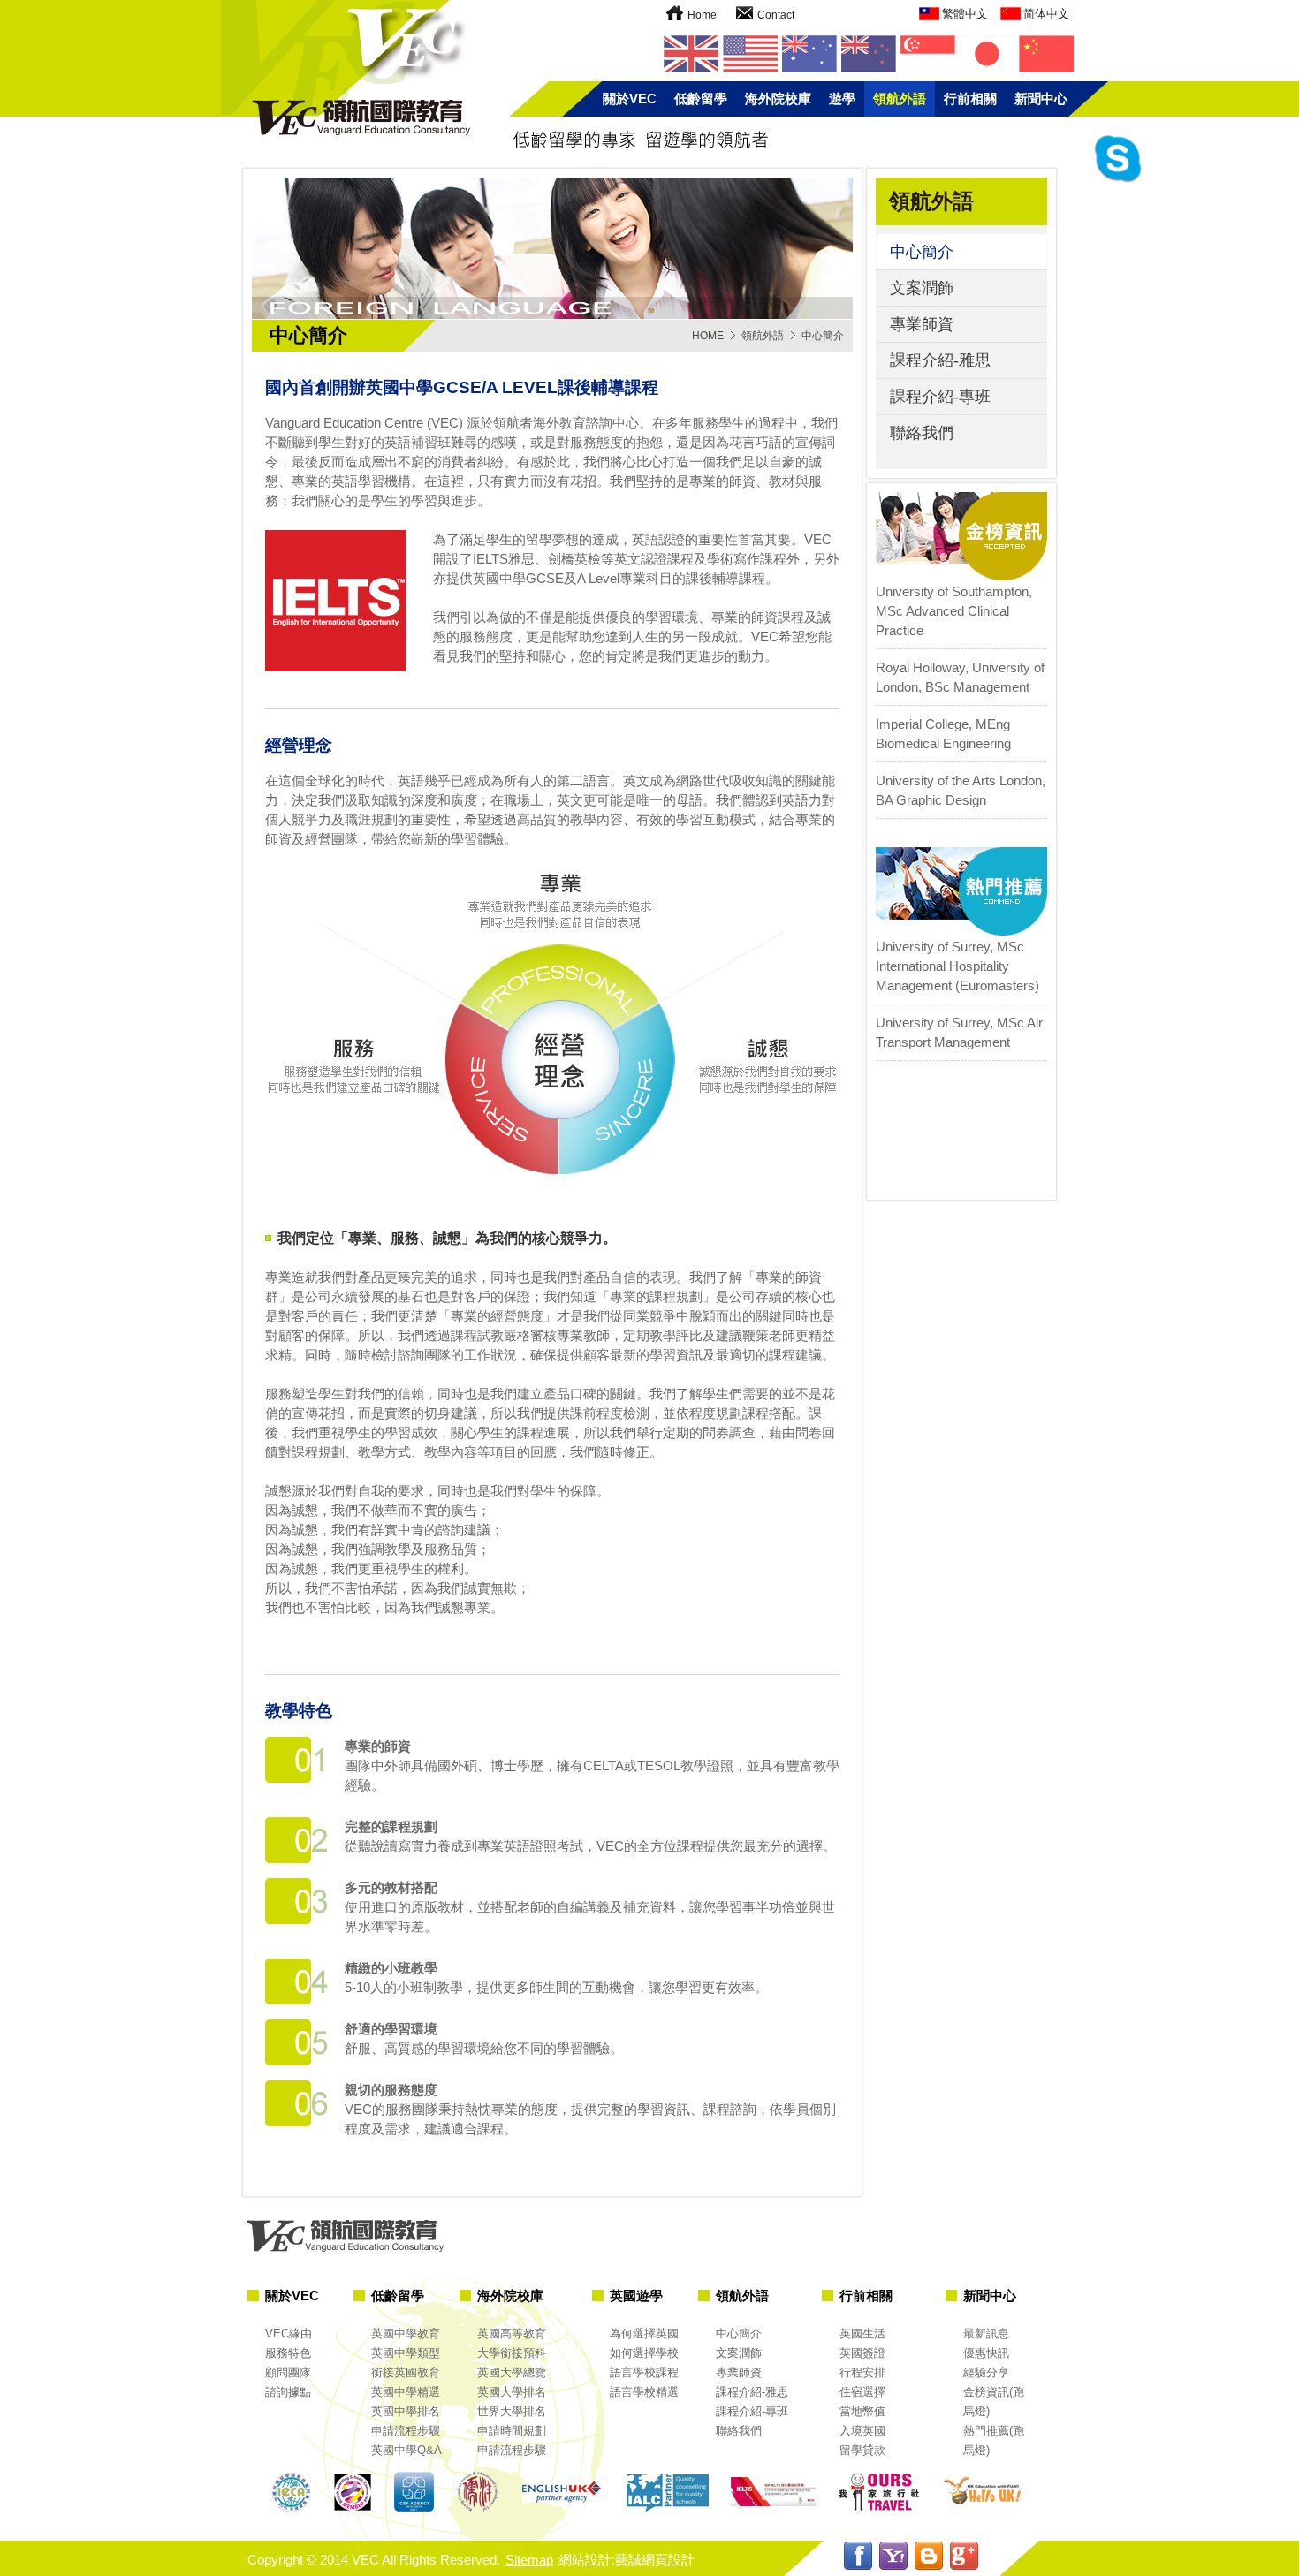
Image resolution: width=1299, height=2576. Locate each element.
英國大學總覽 (512, 2372)
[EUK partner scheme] (561, 2493)
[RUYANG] (477, 2493)
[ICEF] (415, 2493)
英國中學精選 (406, 2392)
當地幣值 (862, 2411)
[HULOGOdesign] (985, 2493)
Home (702, 15)
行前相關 (970, 98)
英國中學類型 (406, 2353)
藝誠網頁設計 (655, 2560)
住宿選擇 (862, 2392)
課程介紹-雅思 (940, 360)
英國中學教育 (406, 2334)
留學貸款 (862, 2450)
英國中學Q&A (406, 2450)
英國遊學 (636, 2296)
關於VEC (630, 98)
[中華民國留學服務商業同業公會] (292, 2493)
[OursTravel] (879, 2493)
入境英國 (862, 2431)
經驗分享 (986, 2372)
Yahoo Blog (893, 2556)
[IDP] (773, 2493)
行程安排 (862, 2372)
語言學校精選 (644, 2392)
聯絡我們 (922, 433)
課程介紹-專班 (940, 397)
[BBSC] (353, 2493)
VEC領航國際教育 (349, 71)
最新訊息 (986, 2334)
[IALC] (667, 2493)
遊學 (842, 98)
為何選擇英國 (644, 2334)
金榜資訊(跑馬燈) (994, 2402)
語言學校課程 (644, 2372)
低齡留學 (701, 98)
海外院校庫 (778, 98)
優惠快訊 (986, 2353)
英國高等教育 (512, 2334)
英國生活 (862, 2334)
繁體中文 (965, 14)
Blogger (929, 2556)
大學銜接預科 (512, 2353)
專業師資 (922, 324)
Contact (776, 15)
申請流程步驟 (406, 2431)
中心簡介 (922, 252)
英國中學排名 (406, 2411)
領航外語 (900, 98)
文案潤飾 (922, 288)
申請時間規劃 (512, 2431)
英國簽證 (862, 2353)
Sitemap (529, 2560)
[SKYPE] (1118, 181)
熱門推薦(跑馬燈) (994, 2440)
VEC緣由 (289, 2334)
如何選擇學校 (644, 2353)
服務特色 (288, 2353)
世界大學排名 (512, 2411)
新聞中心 (1041, 98)
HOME (708, 336)
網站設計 (585, 2560)
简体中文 (1046, 14)
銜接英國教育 (406, 2372)
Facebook (858, 2556)
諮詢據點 (288, 2392)
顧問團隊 (288, 2372)
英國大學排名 (512, 2392)
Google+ (964, 2556)
